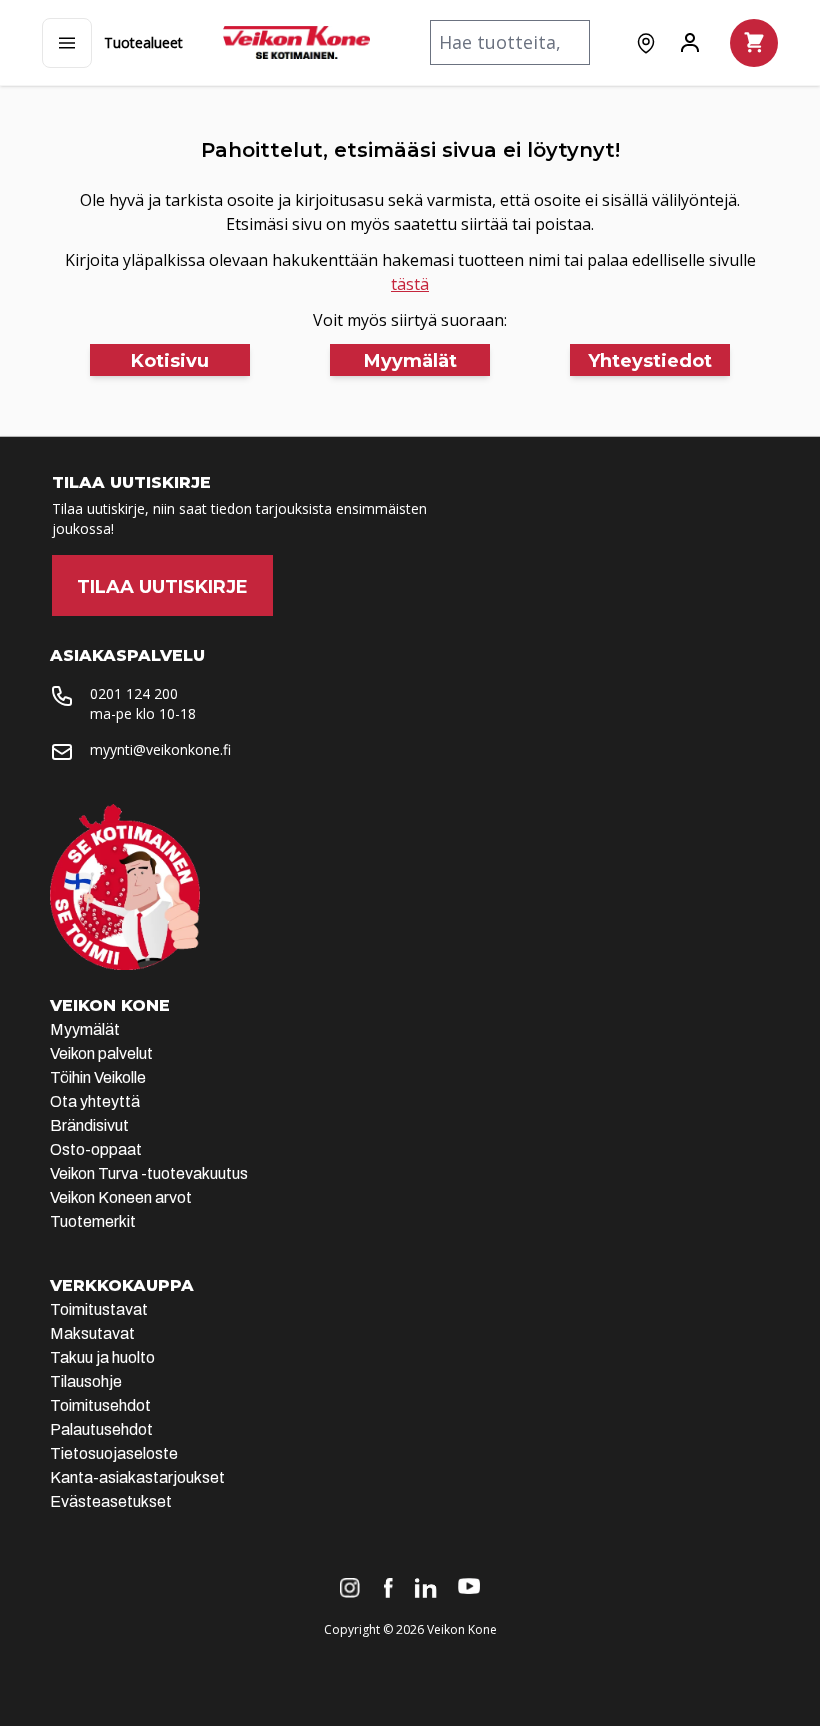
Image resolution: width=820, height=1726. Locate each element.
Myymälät (85, 1029)
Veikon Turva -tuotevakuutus (149, 1173)
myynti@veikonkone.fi (160, 749)
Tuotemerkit (93, 1221)
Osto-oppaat (96, 1149)
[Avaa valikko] (67, 43)
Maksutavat (92, 1333)
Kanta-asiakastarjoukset (137, 1477)
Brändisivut (89, 1125)
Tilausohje (86, 1381)
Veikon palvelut (101, 1053)
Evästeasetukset (111, 1501)
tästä (410, 284)
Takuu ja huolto (102, 1357)
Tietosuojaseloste (114, 1453)
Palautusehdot (101, 1429)
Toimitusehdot (100, 1405)
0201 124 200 (134, 693)
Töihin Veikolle (98, 1077)
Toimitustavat (99, 1309)
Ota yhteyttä (95, 1101)
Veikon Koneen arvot (121, 1197)
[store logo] (296, 42)
